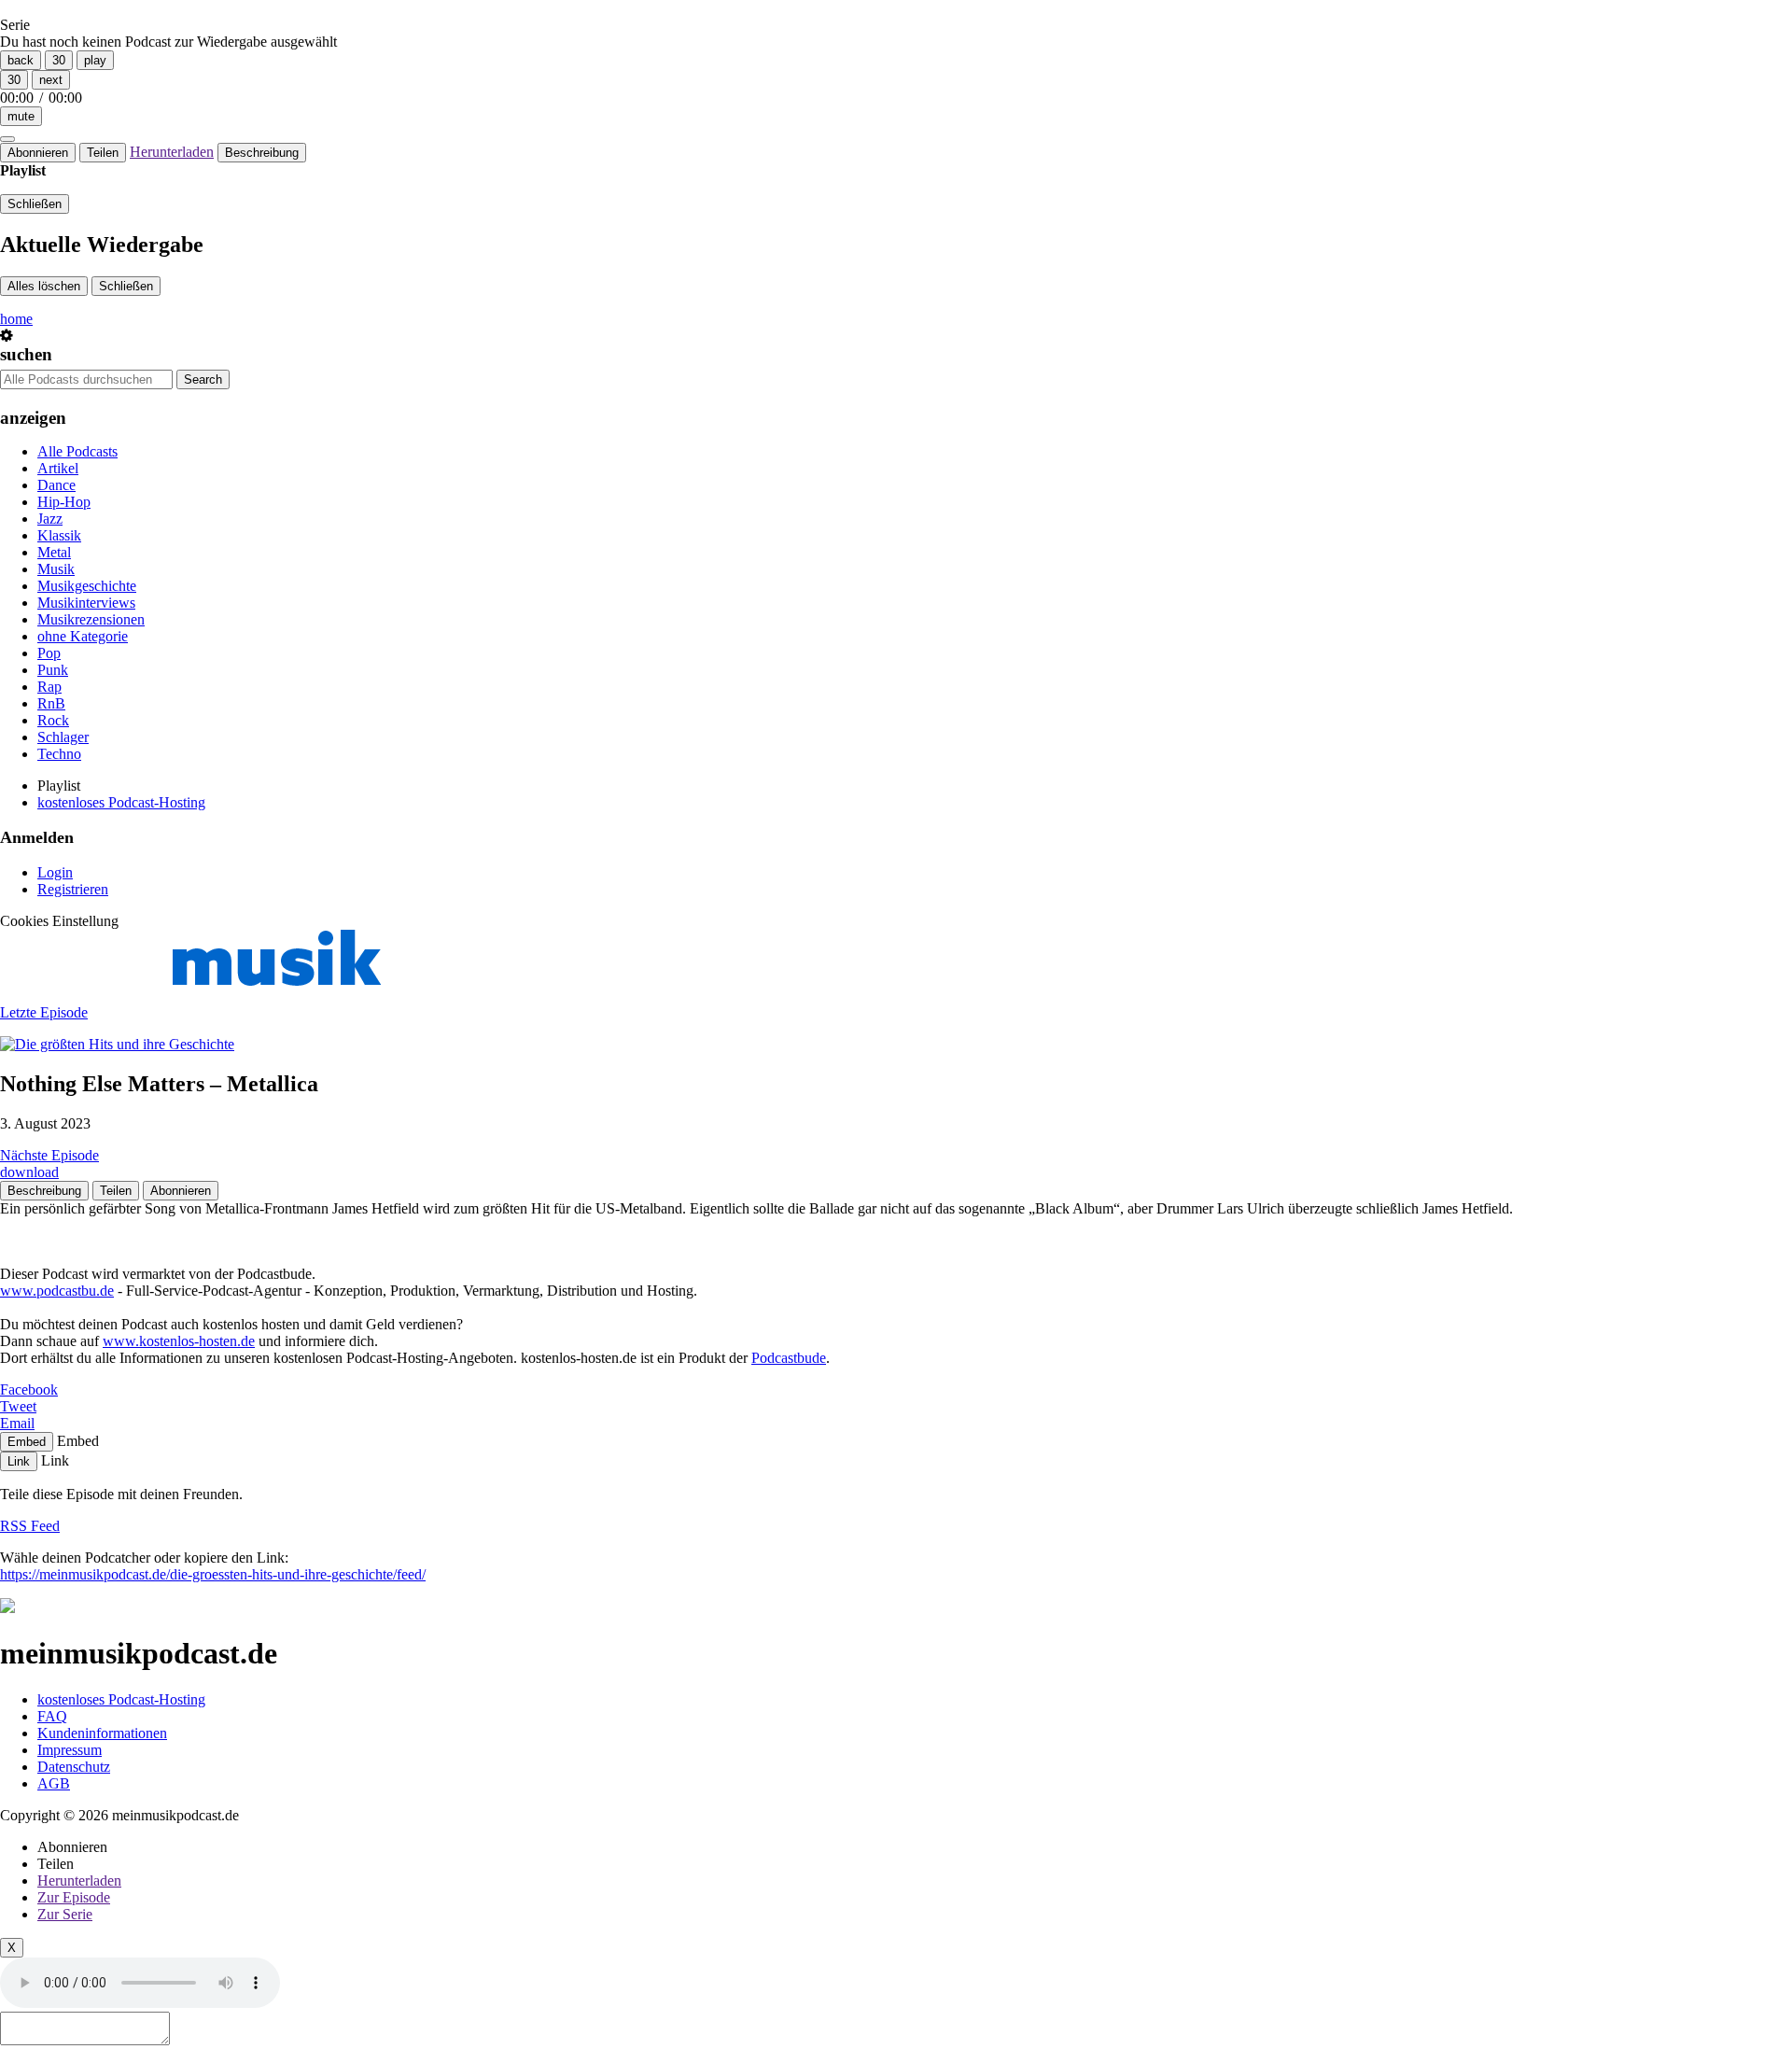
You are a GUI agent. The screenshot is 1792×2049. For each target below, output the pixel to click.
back (21, 60)
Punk (53, 670)
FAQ (52, 1716)
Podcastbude (789, 1358)
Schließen (35, 204)
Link (19, 1461)
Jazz (50, 519)
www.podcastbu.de (57, 1291)
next (51, 80)
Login (55, 872)
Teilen (103, 153)
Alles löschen (44, 286)
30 (59, 60)
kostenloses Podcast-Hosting (121, 802)
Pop (49, 653)
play (95, 60)
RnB (51, 703)
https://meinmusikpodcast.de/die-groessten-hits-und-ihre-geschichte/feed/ (213, 1574)
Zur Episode (74, 1897)
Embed (27, 1442)
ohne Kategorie (83, 636)
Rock (53, 720)
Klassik (59, 535)
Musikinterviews (86, 603)
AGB (54, 1783)
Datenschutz (74, 1767)
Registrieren (73, 889)
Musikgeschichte (87, 586)
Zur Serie (65, 1914)
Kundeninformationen (102, 1733)
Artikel (58, 468)
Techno (59, 754)
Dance (56, 485)
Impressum (70, 1750)
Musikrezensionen (91, 619)
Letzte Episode (44, 1012)
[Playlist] (7, 139)
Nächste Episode (49, 1155)
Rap (49, 687)
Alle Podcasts (77, 451)
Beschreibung (262, 153)
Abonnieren (38, 153)
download (29, 1172)
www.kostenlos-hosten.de (179, 1341)
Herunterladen (172, 152)
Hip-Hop (64, 502)
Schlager (63, 737)
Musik (56, 569)
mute (21, 116)
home (16, 319)
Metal (54, 552)
